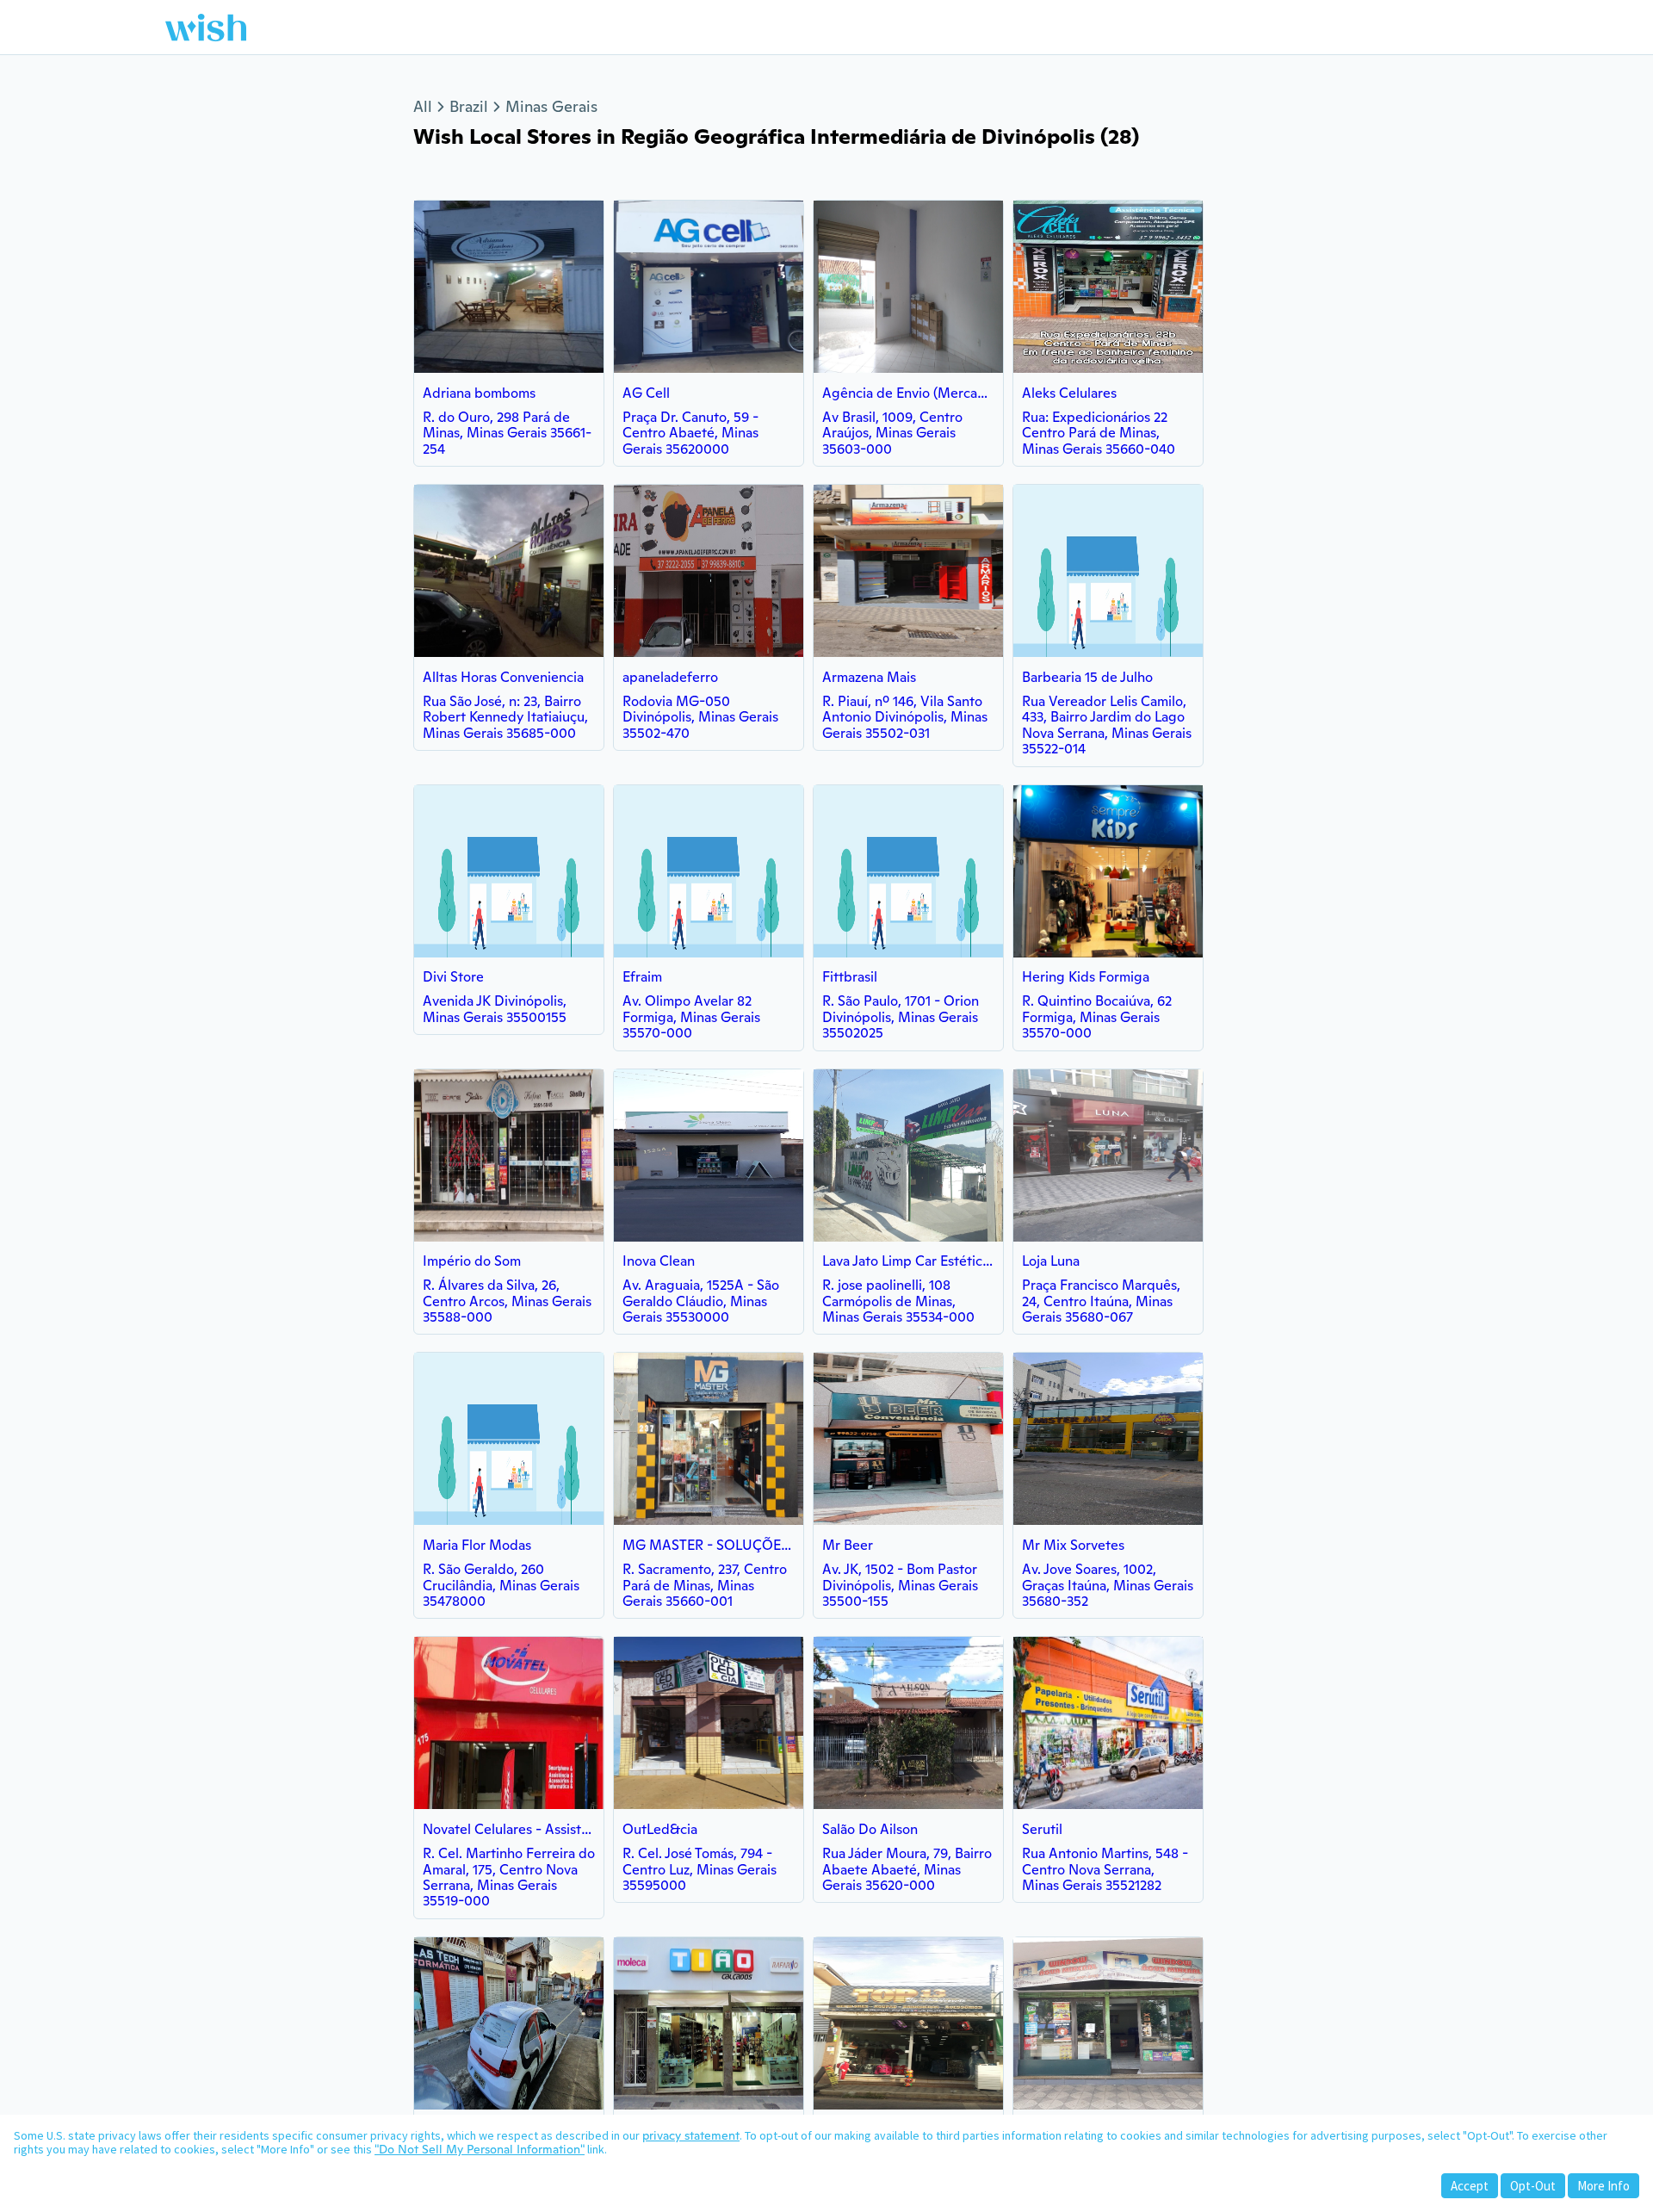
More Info (1603, 2186)
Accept (1470, 2186)
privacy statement (691, 2135)
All (423, 106)
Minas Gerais (551, 106)
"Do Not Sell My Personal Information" (480, 2149)
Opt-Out (1533, 2186)
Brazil (469, 106)
